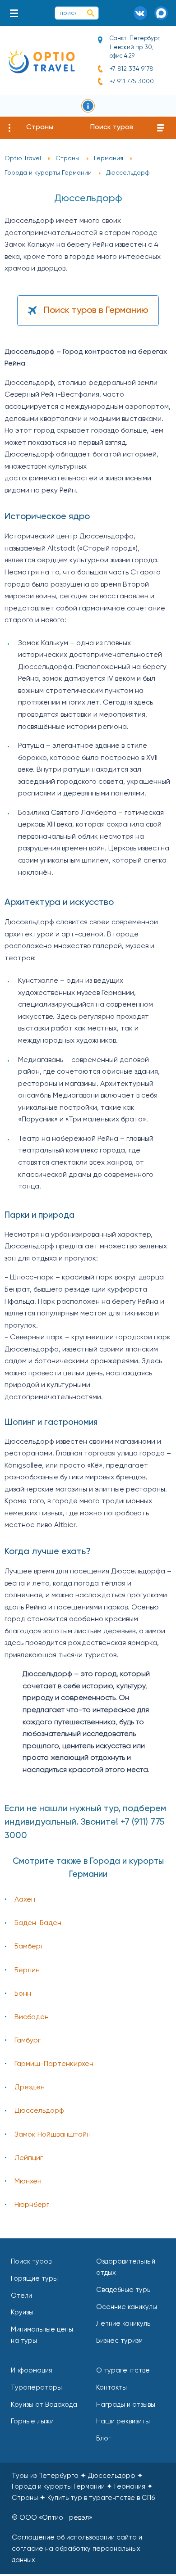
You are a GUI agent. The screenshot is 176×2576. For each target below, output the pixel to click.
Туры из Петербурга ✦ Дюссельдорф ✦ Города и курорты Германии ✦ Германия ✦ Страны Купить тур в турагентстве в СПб (83, 2487)
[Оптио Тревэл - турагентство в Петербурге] (40, 61)
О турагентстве (123, 2370)
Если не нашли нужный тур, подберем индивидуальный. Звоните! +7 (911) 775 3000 (85, 1822)
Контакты (111, 2388)
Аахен (25, 1900)
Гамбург (28, 2041)
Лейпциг (29, 2158)
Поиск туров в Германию (96, 311)
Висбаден (32, 2017)
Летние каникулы (124, 2324)
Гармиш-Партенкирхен (54, 2064)
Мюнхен (28, 2182)
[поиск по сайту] (91, 13)
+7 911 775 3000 (132, 81)
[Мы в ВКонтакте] (140, 13)
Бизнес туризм (119, 2341)
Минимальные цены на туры (42, 2335)
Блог (104, 2438)
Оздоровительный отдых (126, 2267)
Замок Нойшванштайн (53, 2135)
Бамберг (29, 1947)
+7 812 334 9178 (132, 69)
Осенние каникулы (127, 2307)
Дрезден (30, 2088)
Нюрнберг (32, 2205)
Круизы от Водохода (44, 2405)
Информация (32, 2370)
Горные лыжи (32, 2421)
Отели (21, 2296)
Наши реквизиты (123, 2421)
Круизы (22, 2312)
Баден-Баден (38, 1923)
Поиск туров (112, 127)
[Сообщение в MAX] (161, 13)
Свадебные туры (124, 2290)
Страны (40, 127)
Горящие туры (34, 2279)
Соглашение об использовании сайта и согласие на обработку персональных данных (77, 2549)
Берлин (27, 1970)
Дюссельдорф (39, 2111)
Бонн (23, 1994)
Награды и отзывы (126, 2405)
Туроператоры (36, 2388)
